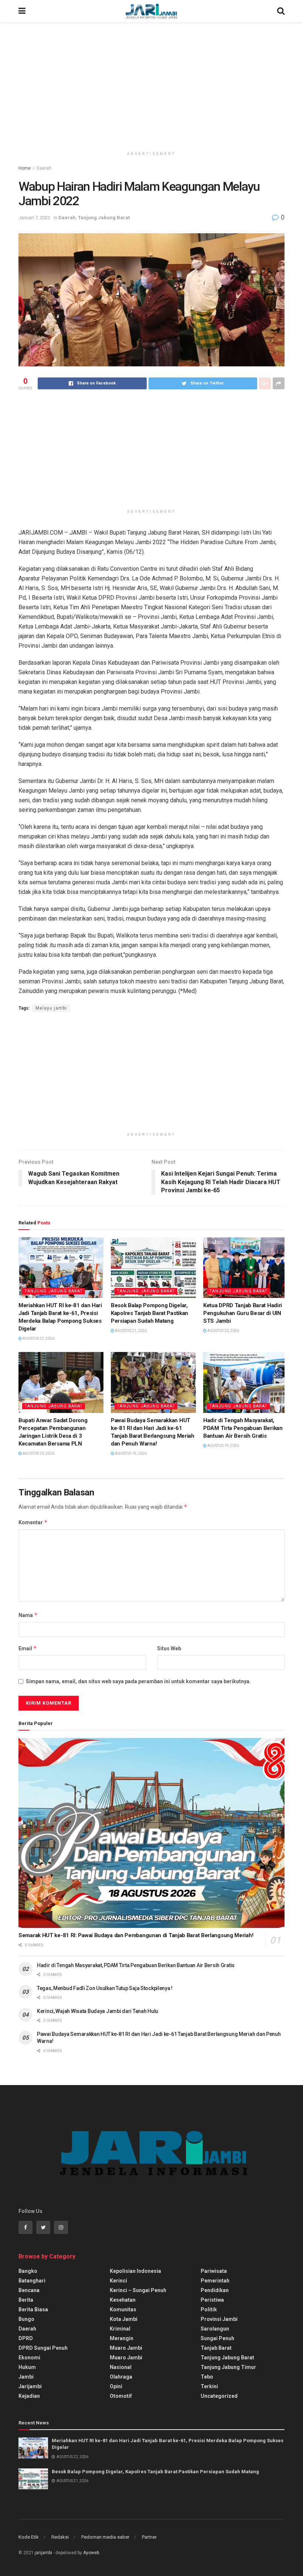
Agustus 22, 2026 (38, 1338)
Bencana (29, 2290)
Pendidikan (215, 2290)
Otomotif (121, 2396)
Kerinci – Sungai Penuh (138, 2290)
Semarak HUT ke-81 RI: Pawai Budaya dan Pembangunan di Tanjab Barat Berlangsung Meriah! (136, 1935)
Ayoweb (91, 2553)
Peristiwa (212, 2300)
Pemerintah (215, 2281)
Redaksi (60, 2537)
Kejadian (29, 2396)
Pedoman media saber (105, 2537)
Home (25, 168)
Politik (209, 2309)
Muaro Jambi (126, 2348)
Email (28, 1648)
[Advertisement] (151, 85)
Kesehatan (123, 2300)
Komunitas (123, 2309)
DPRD (26, 2338)
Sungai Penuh (217, 2338)
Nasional (121, 2367)
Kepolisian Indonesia (135, 2271)
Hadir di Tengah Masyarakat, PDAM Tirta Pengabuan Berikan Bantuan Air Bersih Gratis (243, 1428)
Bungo (26, 2319)
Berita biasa (33, 2309)
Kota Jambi (124, 2319)
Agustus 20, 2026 (223, 1331)
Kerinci (118, 2281)
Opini (116, 2386)
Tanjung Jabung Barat (104, 218)
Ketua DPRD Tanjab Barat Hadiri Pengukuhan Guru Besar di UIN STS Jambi (243, 1313)
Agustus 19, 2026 (130, 1453)
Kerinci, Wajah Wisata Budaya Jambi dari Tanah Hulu (98, 2011)
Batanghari (32, 2281)
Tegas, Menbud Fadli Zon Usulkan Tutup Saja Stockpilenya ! (105, 1988)
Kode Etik (29, 2537)
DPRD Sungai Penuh (43, 2348)
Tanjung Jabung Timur (228, 2367)
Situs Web (169, 1648)
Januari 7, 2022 (34, 218)
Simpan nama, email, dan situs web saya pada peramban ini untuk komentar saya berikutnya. (138, 1681)
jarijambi (43, 2553)
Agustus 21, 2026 (130, 1331)
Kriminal (120, 2329)
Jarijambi (30, 2386)
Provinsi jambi (219, 2319)
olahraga (121, 2377)
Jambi (26, 2377)
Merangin (122, 2338)
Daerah (44, 168)
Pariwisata (214, 2271)
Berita (26, 2300)
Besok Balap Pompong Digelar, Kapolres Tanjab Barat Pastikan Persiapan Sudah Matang (149, 1313)
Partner (149, 2537)
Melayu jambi (51, 1008)
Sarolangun (215, 2329)
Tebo (207, 2377)
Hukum (27, 2367)
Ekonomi (29, 2358)
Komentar (33, 1522)
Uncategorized (219, 2396)
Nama (28, 1615)
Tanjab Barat (216, 2348)
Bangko (28, 2271)
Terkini (209, 2386)
